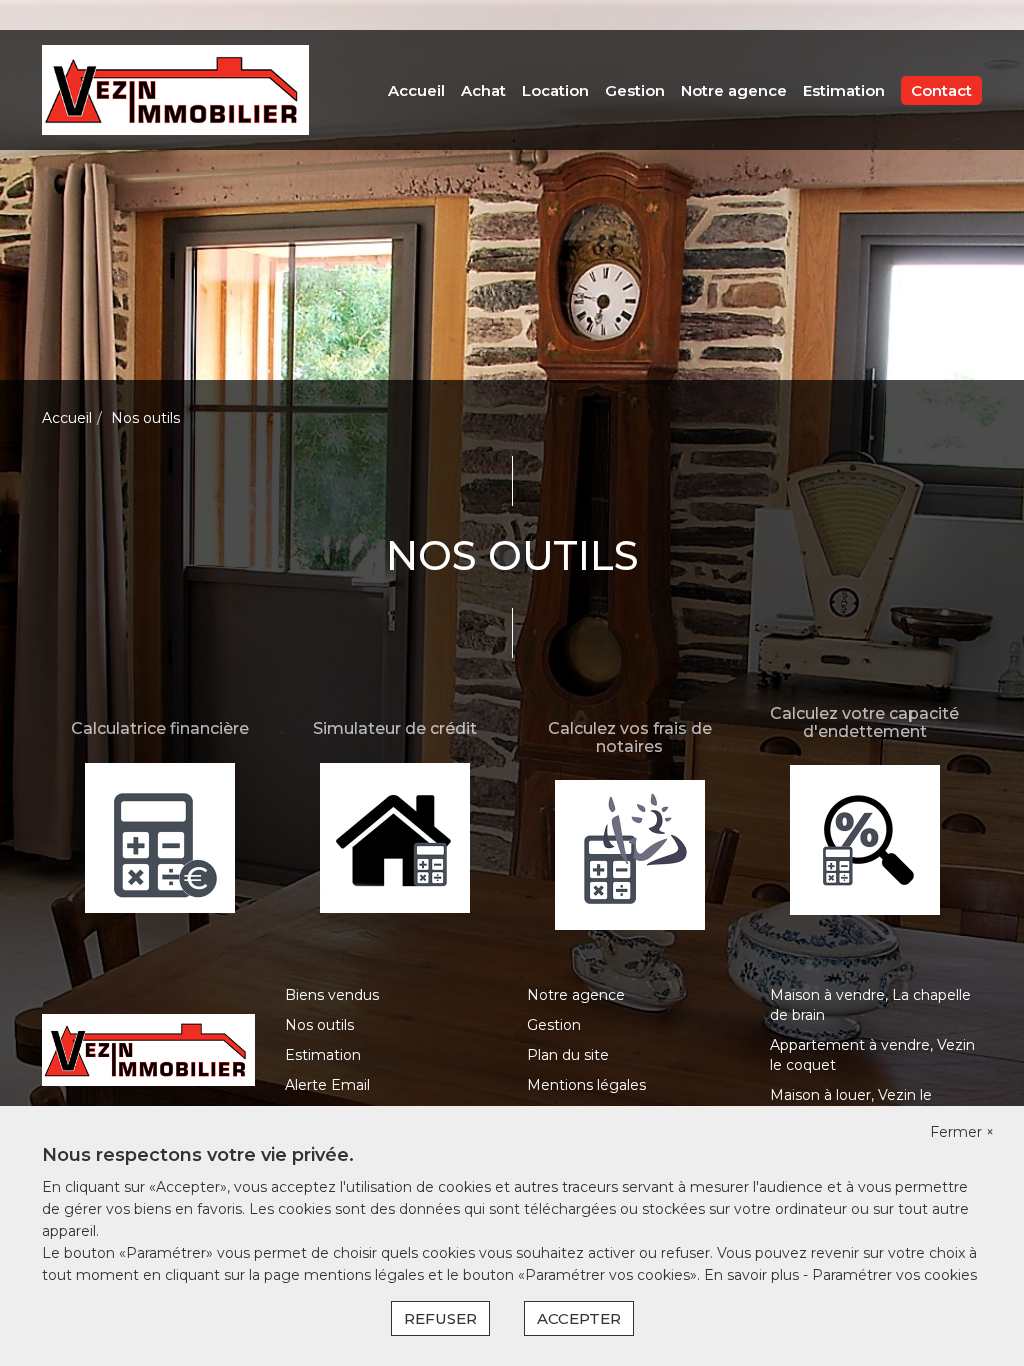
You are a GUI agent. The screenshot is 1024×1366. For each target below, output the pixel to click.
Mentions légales (586, 1085)
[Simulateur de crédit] (394, 836)
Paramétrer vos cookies (894, 1275)
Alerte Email (327, 1085)
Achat (483, 90)
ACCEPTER (579, 1318)
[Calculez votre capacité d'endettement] (864, 839)
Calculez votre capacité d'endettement (864, 722)
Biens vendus (332, 995)
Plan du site (568, 1055)
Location (555, 90)
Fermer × (962, 1132)
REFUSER (440, 1318)
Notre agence (734, 90)
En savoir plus (753, 1275)
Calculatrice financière (160, 728)
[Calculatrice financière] (159, 836)
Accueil (416, 90)
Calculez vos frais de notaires (630, 737)
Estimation (844, 90)
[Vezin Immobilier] (175, 89)
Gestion (635, 90)
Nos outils (319, 1025)
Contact (941, 90)
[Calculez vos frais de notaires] (629, 854)
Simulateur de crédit (395, 728)
